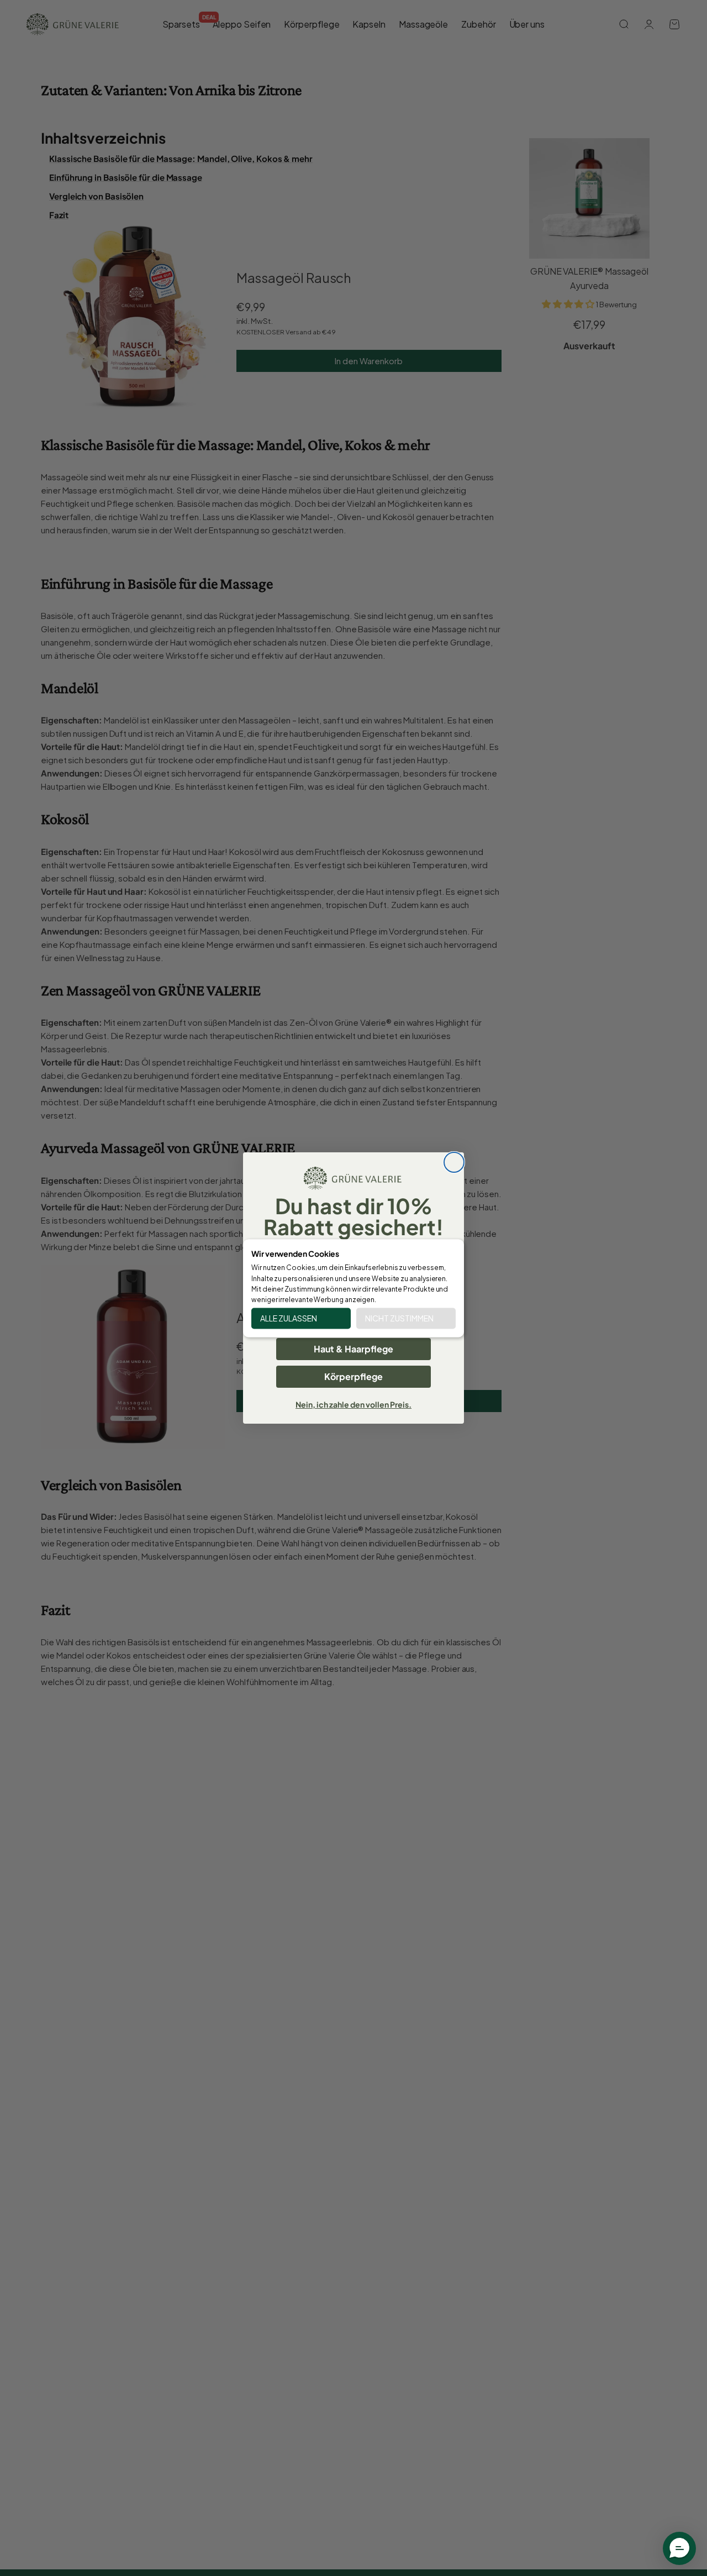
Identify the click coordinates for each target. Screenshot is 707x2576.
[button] (679, 2548)
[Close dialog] (454, 1162)
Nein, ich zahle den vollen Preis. (353, 1404)
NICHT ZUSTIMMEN (399, 1318)
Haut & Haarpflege (353, 1349)
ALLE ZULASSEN (289, 1318)
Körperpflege (353, 1376)
